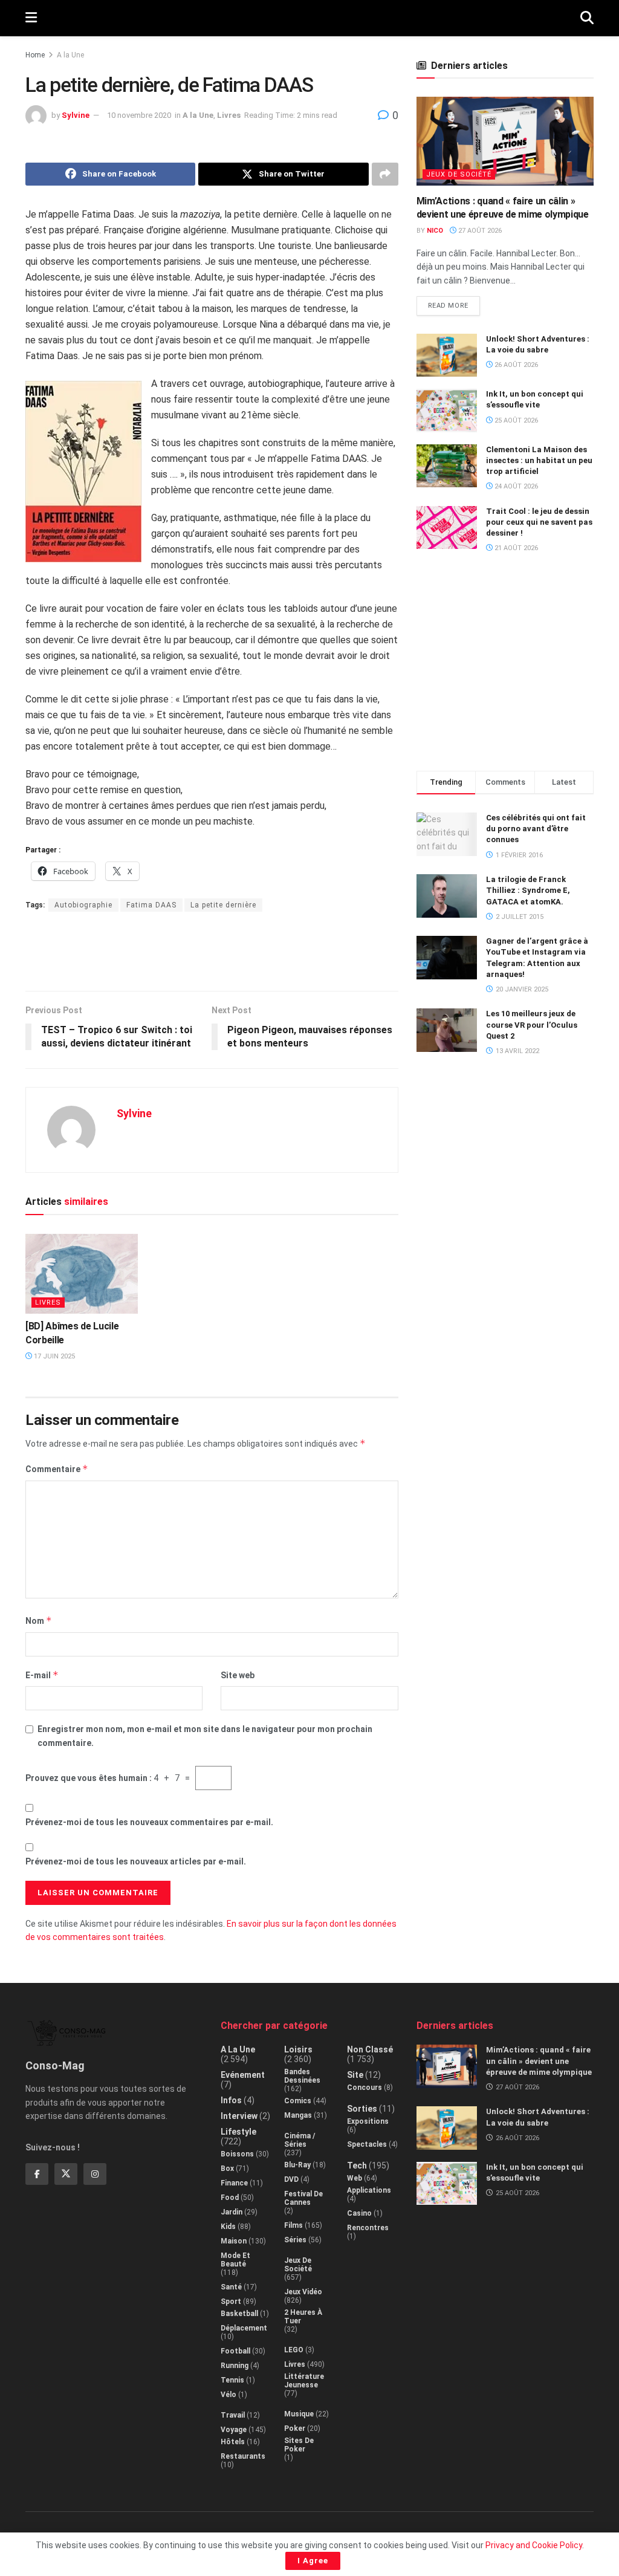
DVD (291, 2179)
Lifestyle (238, 2132)
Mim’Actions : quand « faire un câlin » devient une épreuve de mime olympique (539, 2061)
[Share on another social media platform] (385, 174)
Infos (231, 2100)
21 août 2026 (515, 548)
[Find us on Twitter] (66, 2174)
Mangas (298, 2115)
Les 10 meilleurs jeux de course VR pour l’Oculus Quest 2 (532, 1024)
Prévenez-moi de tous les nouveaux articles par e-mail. (136, 1861)
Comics (298, 2101)
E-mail (42, 1675)
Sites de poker (299, 2445)
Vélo (228, 2395)
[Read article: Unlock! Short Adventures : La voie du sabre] (447, 355)
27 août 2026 (479, 231)
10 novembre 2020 (139, 115)
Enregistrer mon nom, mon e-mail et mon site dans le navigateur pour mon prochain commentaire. (205, 1736)
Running (235, 2366)
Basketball (239, 2314)
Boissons (237, 2154)
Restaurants (243, 2456)
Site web (238, 1675)
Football (235, 2351)
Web (355, 2178)
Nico (435, 231)
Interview (239, 2116)
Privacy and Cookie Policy (534, 2545)
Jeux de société (459, 174)
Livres (229, 115)
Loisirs (298, 2049)
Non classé (370, 2049)
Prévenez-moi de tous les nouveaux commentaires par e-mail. (149, 1822)
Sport (231, 2302)
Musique (299, 2414)
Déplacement (244, 2328)
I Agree (313, 2561)
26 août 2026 (515, 365)
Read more (454, 303)
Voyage (234, 2430)
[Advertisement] (212, 951)
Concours (365, 2088)
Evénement (243, 2075)
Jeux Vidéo (303, 2292)
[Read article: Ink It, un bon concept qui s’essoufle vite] (447, 410)
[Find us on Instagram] (95, 2174)
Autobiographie (83, 905)
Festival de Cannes (303, 2198)
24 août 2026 (515, 486)
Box (227, 2169)
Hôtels (233, 2442)
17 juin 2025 (53, 1356)
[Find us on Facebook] (37, 2174)
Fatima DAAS (151, 905)
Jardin (232, 2212)
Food (230, 2198)
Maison (234, 2241)
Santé (231, 2287)
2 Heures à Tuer (303, 2317)
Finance (234, 2183)
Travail (233, 2415)
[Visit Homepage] (309, 18)
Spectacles (367, 2144)
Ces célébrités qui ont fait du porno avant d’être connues (536, 829)
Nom (39, 1621)
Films (293, 2225)
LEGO (294, 2350)
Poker (295, 2428)
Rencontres (368, 2228)
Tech (357, 2166)
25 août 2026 (515, 420)
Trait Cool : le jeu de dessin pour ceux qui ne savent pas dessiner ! (539, 522)
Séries (295, 2240)
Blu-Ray (297, 2165)
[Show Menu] (31, 18)
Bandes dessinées (302, 2076)
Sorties (362, 2109)
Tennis (232, 2380)
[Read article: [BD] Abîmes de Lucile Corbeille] (82, 1273)
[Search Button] (587, 18)
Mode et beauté (235, 2260)
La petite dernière (223, 905)
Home (35, 55)
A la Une (70, 55)
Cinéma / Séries (300, 2140)
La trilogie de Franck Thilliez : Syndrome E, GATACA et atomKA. (528, 890)
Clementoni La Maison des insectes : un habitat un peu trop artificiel (539, 460)
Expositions (368, 2121)
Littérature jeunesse (304, 2381)
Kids (228, 2227)
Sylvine (76, 115)
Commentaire (57, 1469)
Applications (369, 2190)
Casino (359, 2213)
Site (355, 2075)
